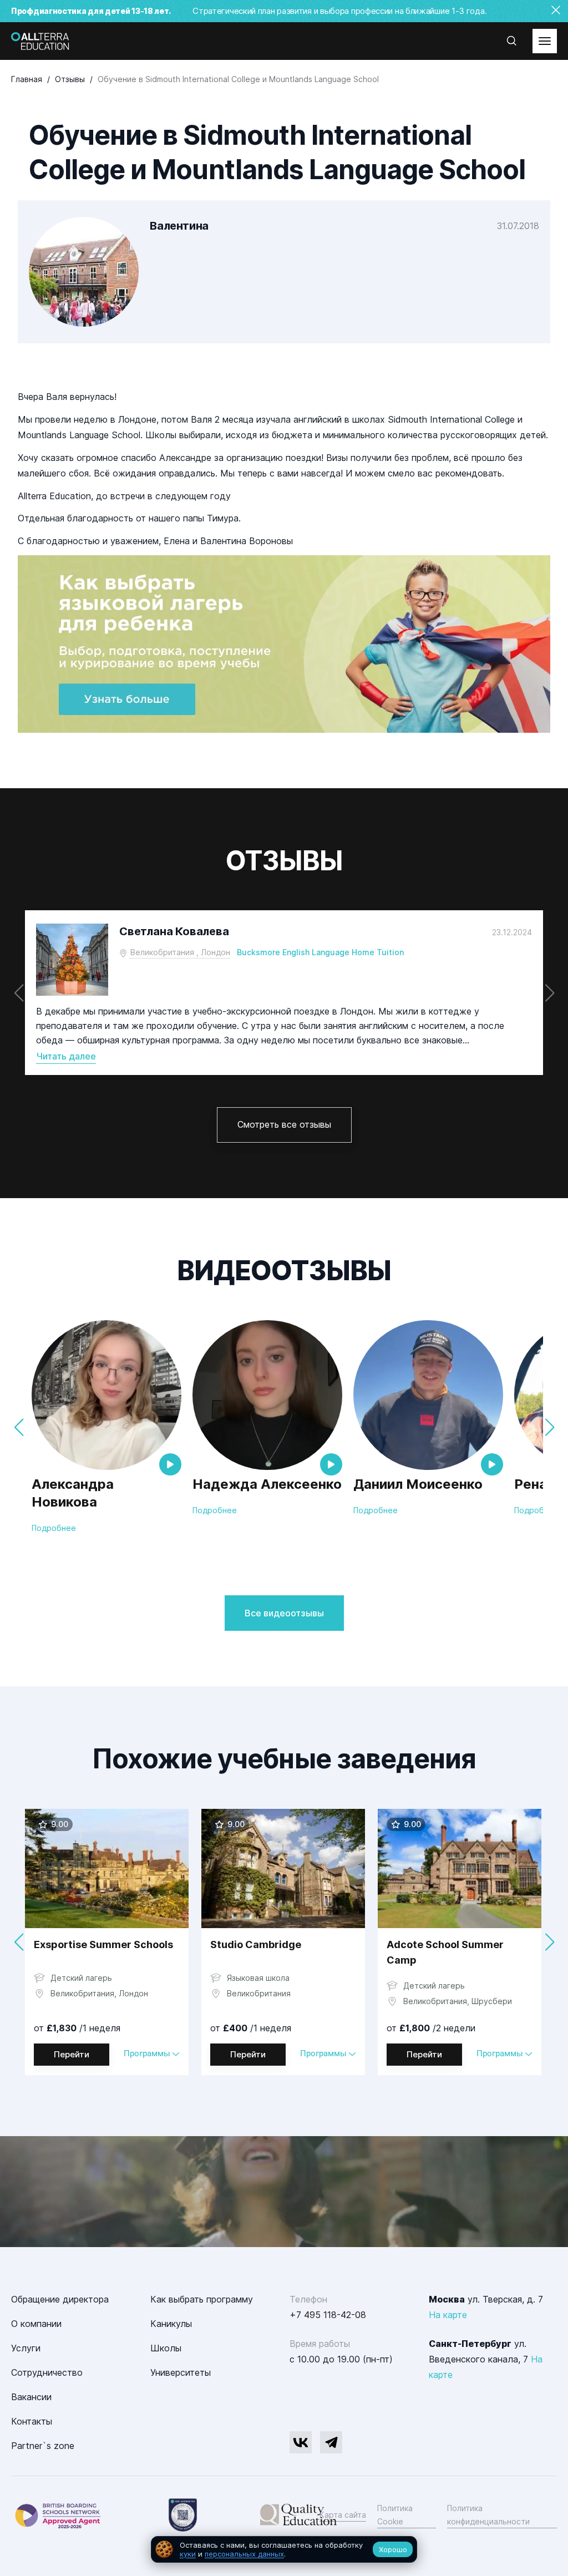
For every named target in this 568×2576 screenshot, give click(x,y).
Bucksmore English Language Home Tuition (320, 952)
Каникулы (171, 2324)
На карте (448, 2315)
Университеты (181, 2372)
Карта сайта (343, 2515)
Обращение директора (60, 2299)
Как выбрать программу (202, 2299)
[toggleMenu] (545, 41)
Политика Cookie (395, 2515)
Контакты (32, 2421)
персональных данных (244, 2554)
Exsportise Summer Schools (103, 1944)
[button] (549, 993)
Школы (166, 2348)
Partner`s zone (43, 2446)
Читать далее (66, 1056)
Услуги (26, 2348)
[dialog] (284, 2550)
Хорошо (393, 2549)
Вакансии (31, 2397)
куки (188, 2554)
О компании (36, 2324)
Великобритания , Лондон (180, 952)
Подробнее (54, 1528)
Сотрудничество (47, 2372)
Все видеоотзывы (284, 1613)
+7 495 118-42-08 (328, 2315)
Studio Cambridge (256, 1944)
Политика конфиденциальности (488, 2515)
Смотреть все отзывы (284, 1124)
